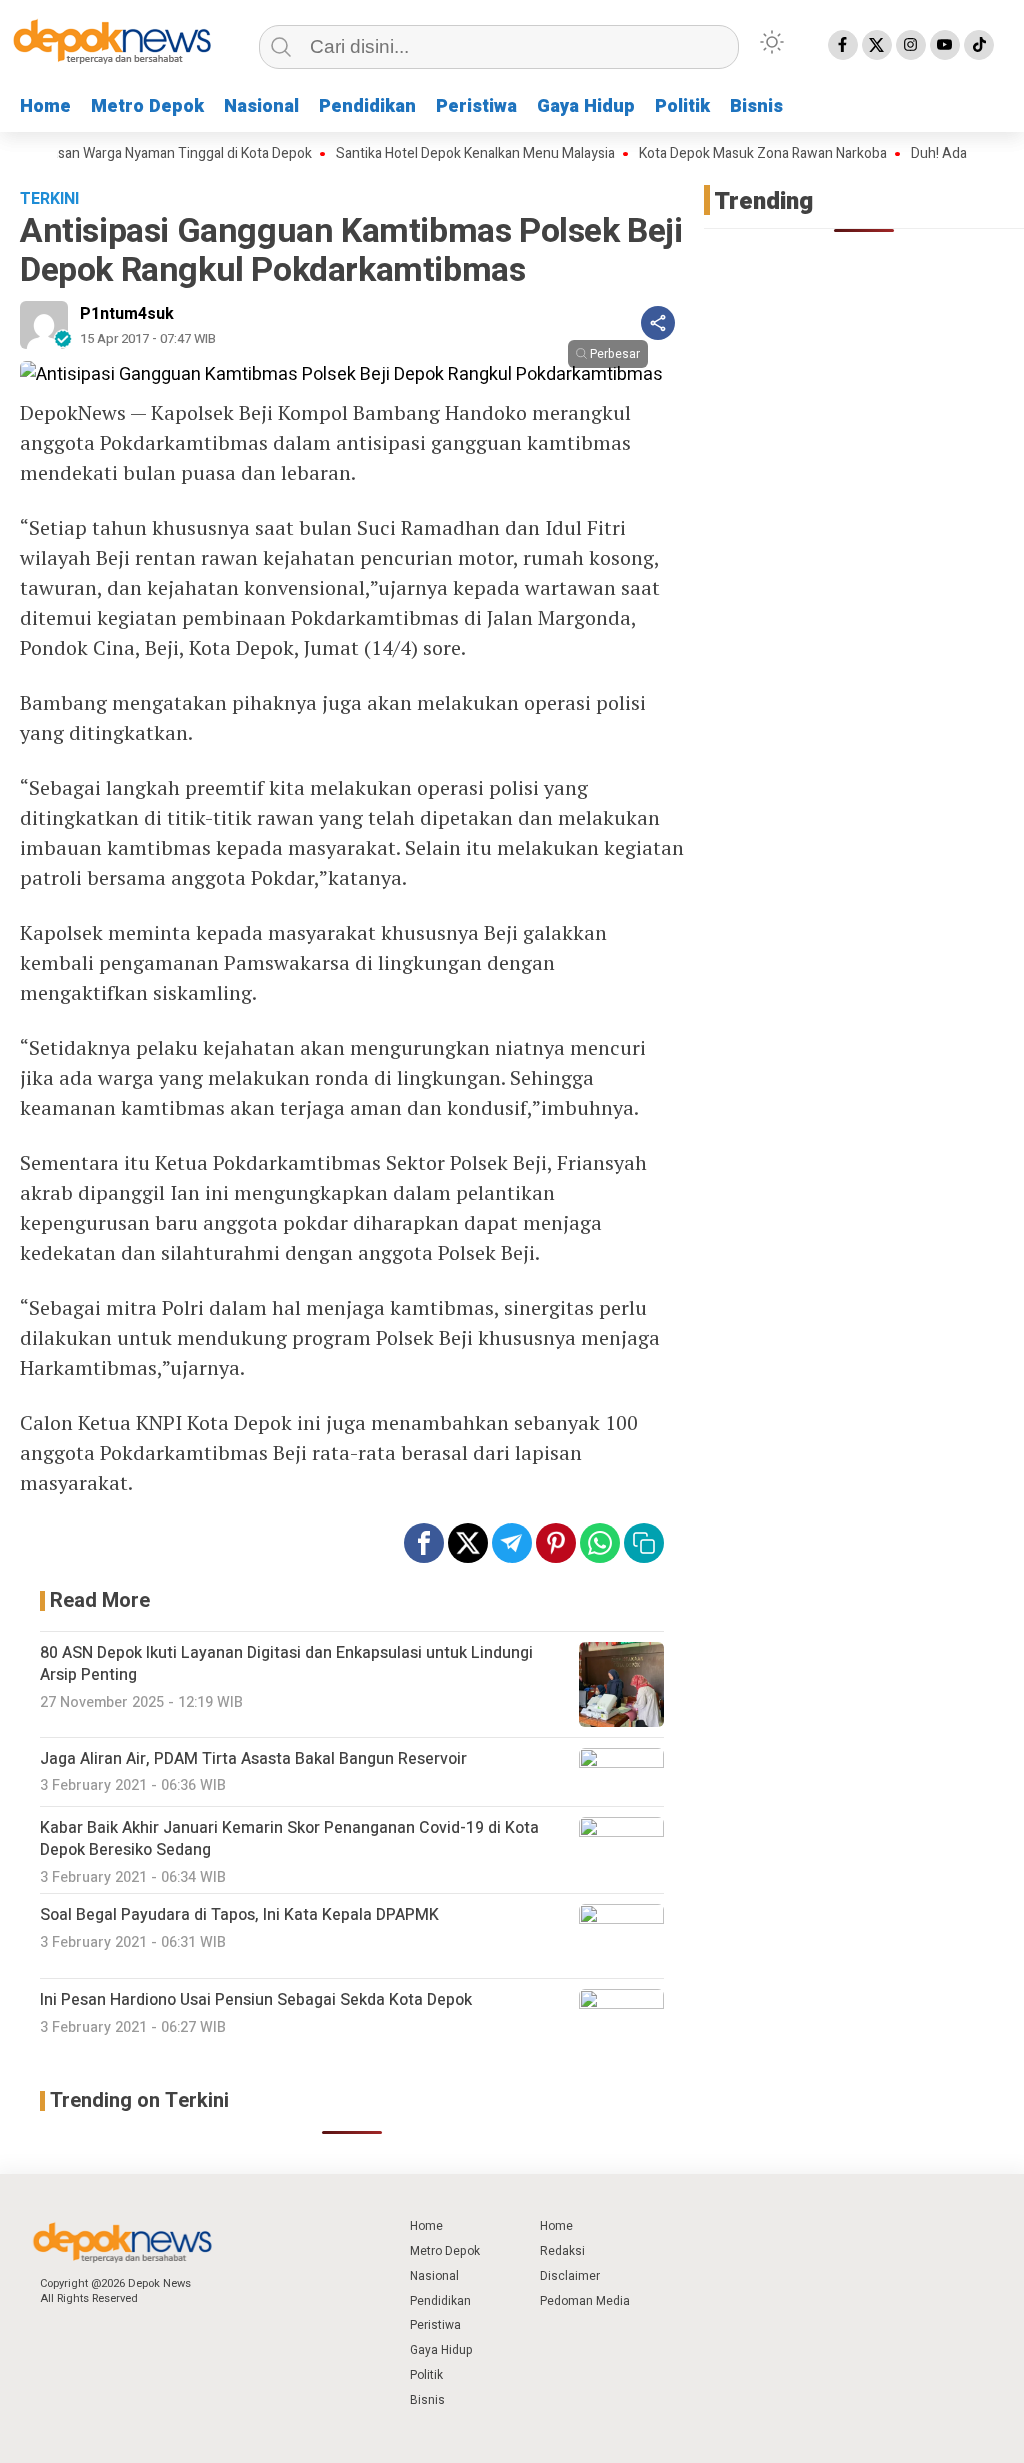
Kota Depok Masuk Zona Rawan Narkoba (734, 154)
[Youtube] (945, 45)
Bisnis (756, 106)
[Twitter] (877, 45)
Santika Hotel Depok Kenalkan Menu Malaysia (446, 154)
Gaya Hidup (586, 106)
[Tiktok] (979, 45)
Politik (682, 106)
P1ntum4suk (127, 314)
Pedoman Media (585, 2301)
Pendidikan (367, 106)
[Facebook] (843, 45)
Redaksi (562, 2251)
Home (45, 106)
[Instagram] (911, 45)
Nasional (261, 106)
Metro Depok (147, 106)
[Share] (658, 323)
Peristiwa (476, 106)
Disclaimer (570, 2276)
